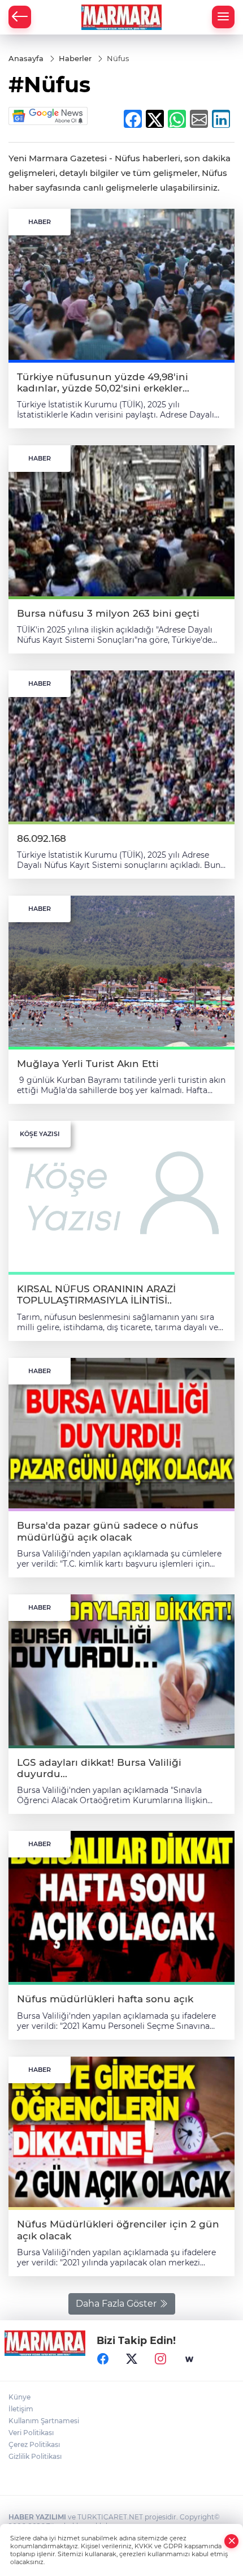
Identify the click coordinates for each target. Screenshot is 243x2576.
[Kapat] (232, 2541)
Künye (19, 2397)
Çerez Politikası (34, 2444)
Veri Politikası (31, 2433)
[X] (132, 2359)
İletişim (21, 2409)
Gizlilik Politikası (35, 2456)
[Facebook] (103, 2359)
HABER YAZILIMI (37, 2517)
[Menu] (223, 17)
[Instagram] (160, 2359)
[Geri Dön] (20, 17)
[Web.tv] (189, 2359)
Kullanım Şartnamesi (44, 2421)
